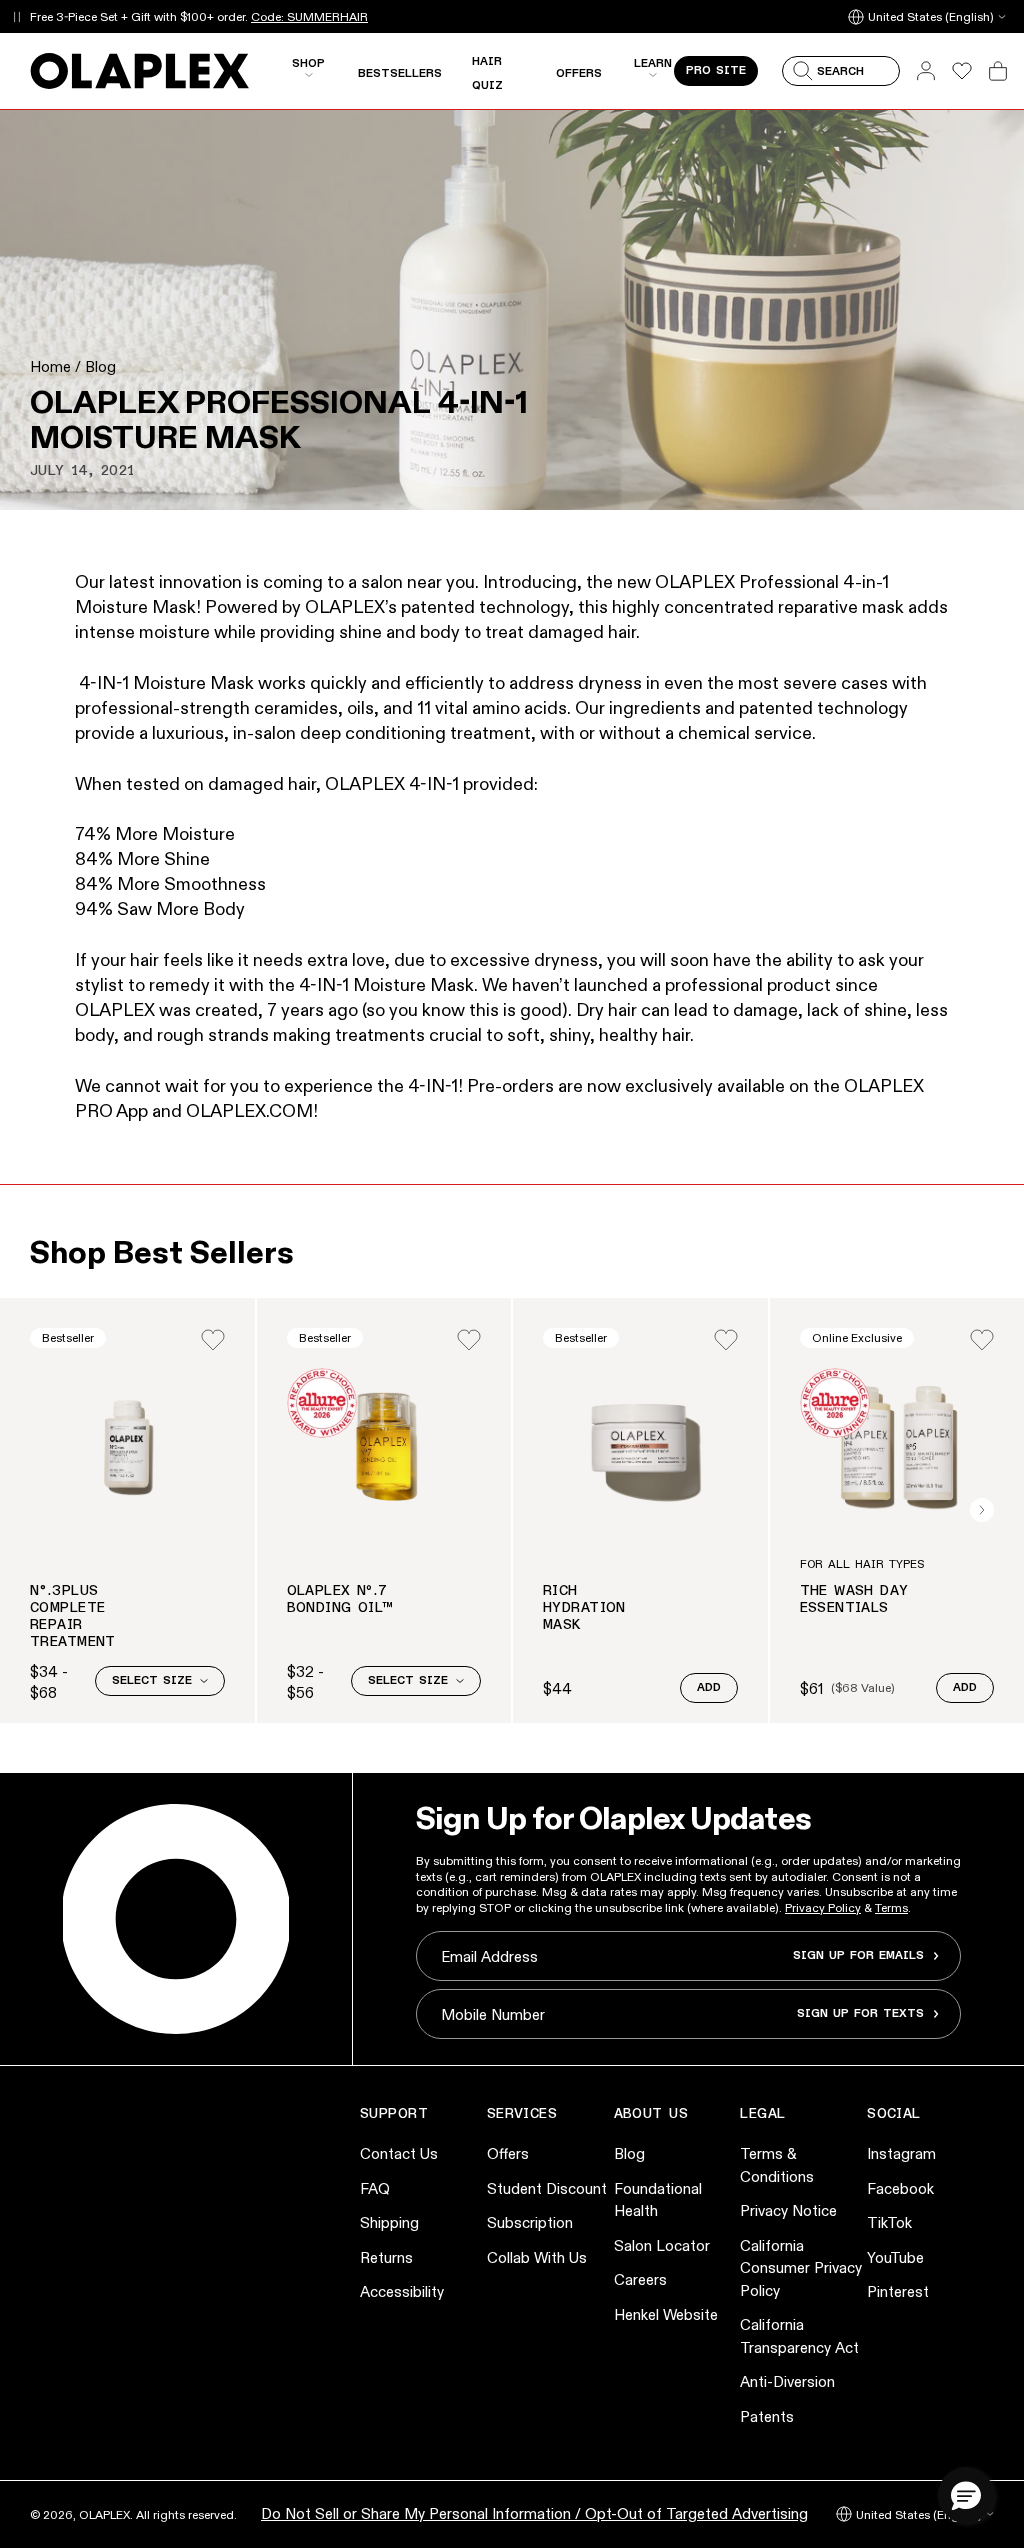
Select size (152, 1681)
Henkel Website (666, 2314)
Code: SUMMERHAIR (309, 16)
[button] (966, 2495)
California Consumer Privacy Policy (801, 2268)
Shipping (389, 2222)
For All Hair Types (862, 1565)
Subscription (530, 2222)
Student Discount (547, 2188)
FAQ (375, 2188)
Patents (767, 2416)
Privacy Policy (823, 1907)
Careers (640, 2279)
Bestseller (68, 1337)
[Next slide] (982, 1510)
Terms (891, 1907)
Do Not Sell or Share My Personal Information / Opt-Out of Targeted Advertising (534, 2513)
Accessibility (402, 2291)
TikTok (889, 2222)
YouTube (895, 2257)
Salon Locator (662, 2245)
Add (709, 1688)
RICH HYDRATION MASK (584, 1608)
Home (50, 366)
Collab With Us (537, 2257)
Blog (100, 366)
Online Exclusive (857, 1337)
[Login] (213, 1340)
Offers (508, 2153)
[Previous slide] (42, 1510)
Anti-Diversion (787, 2381)
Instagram (901, 2153)
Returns (386, 2257)
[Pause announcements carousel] (16, 16)
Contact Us (399, 2153)
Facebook (900, 2188)
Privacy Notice (788, 2210)
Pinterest (898, 2291)
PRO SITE (716, 71)
